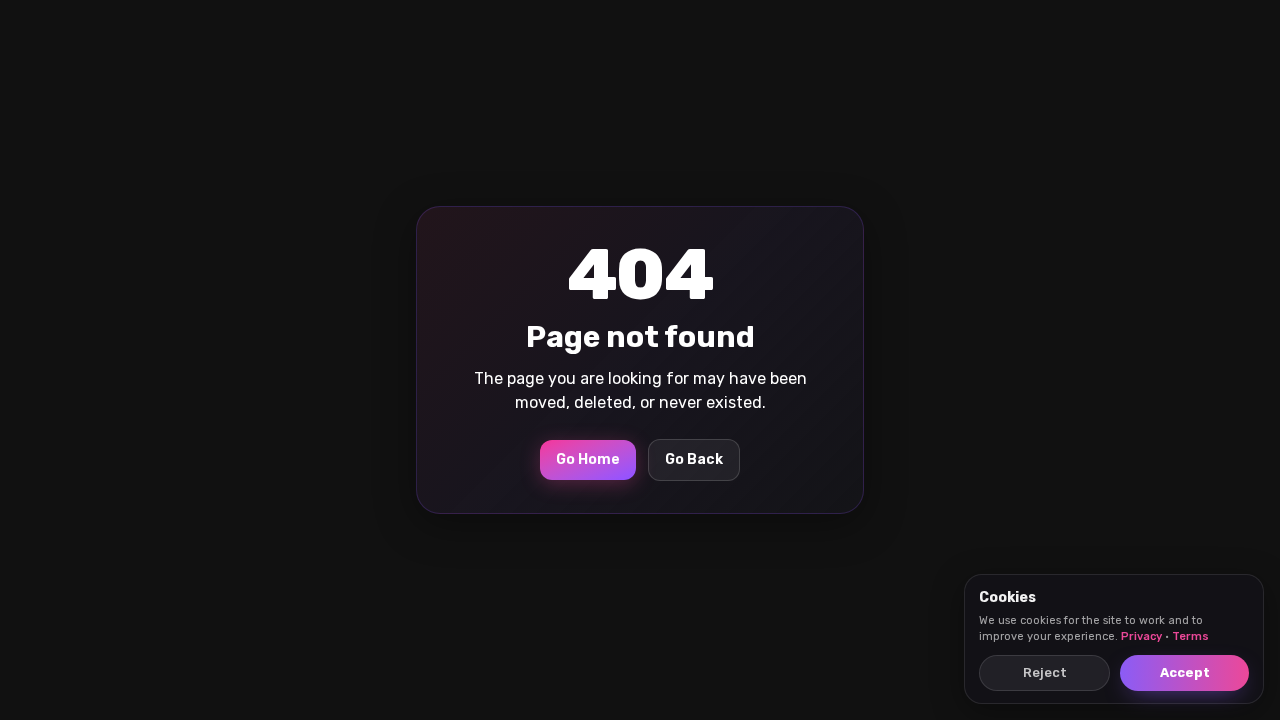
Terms (1190, 636)
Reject (1045, 672)
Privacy (1141, 636)
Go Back (694, 459)
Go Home (588, 459)
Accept (1185, 672)
